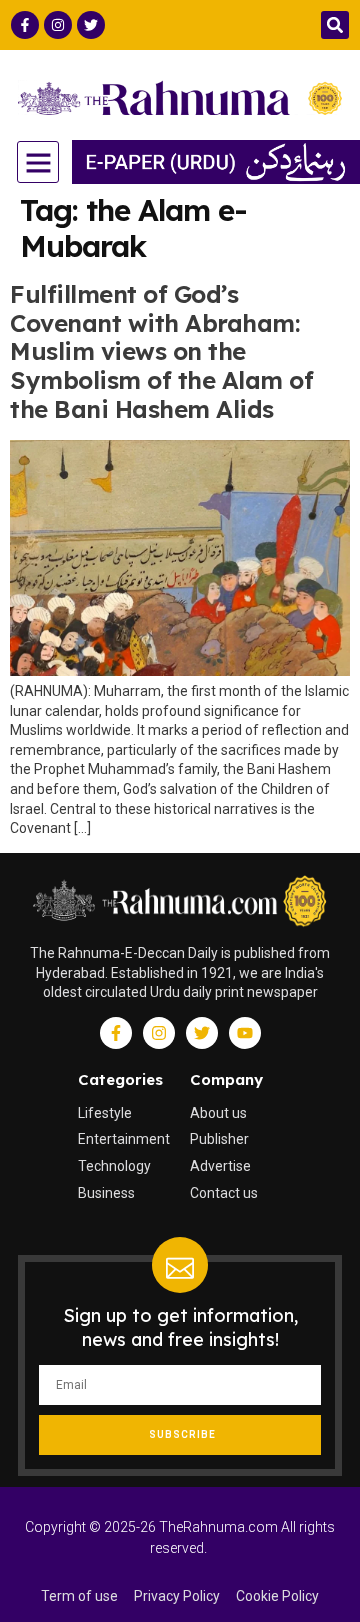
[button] (335, 25)
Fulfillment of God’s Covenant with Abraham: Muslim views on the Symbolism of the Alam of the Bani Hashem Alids (161, 351)
